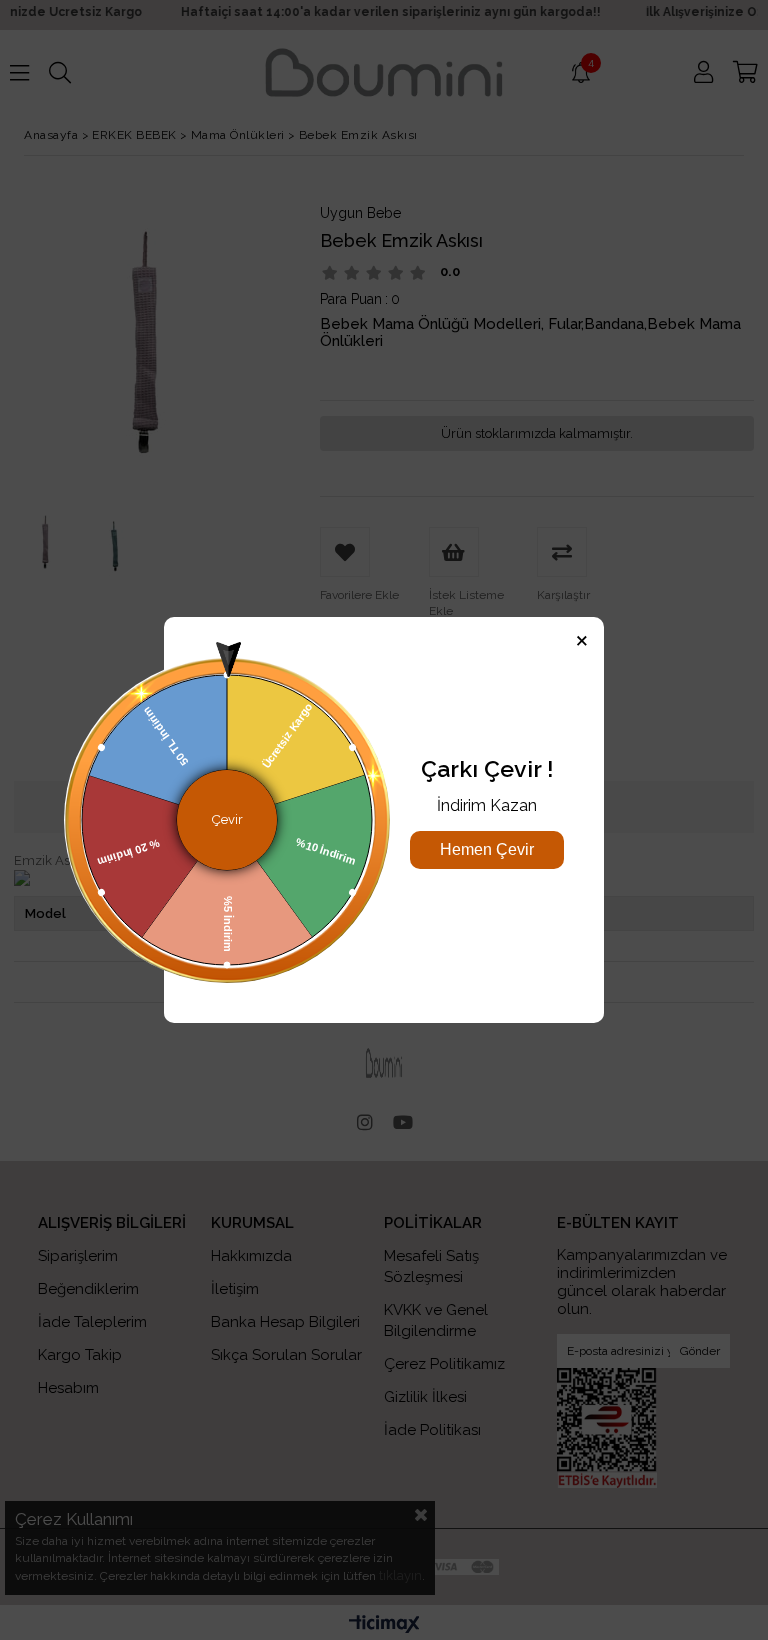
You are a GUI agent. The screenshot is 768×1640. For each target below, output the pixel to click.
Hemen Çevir (487, 849)
